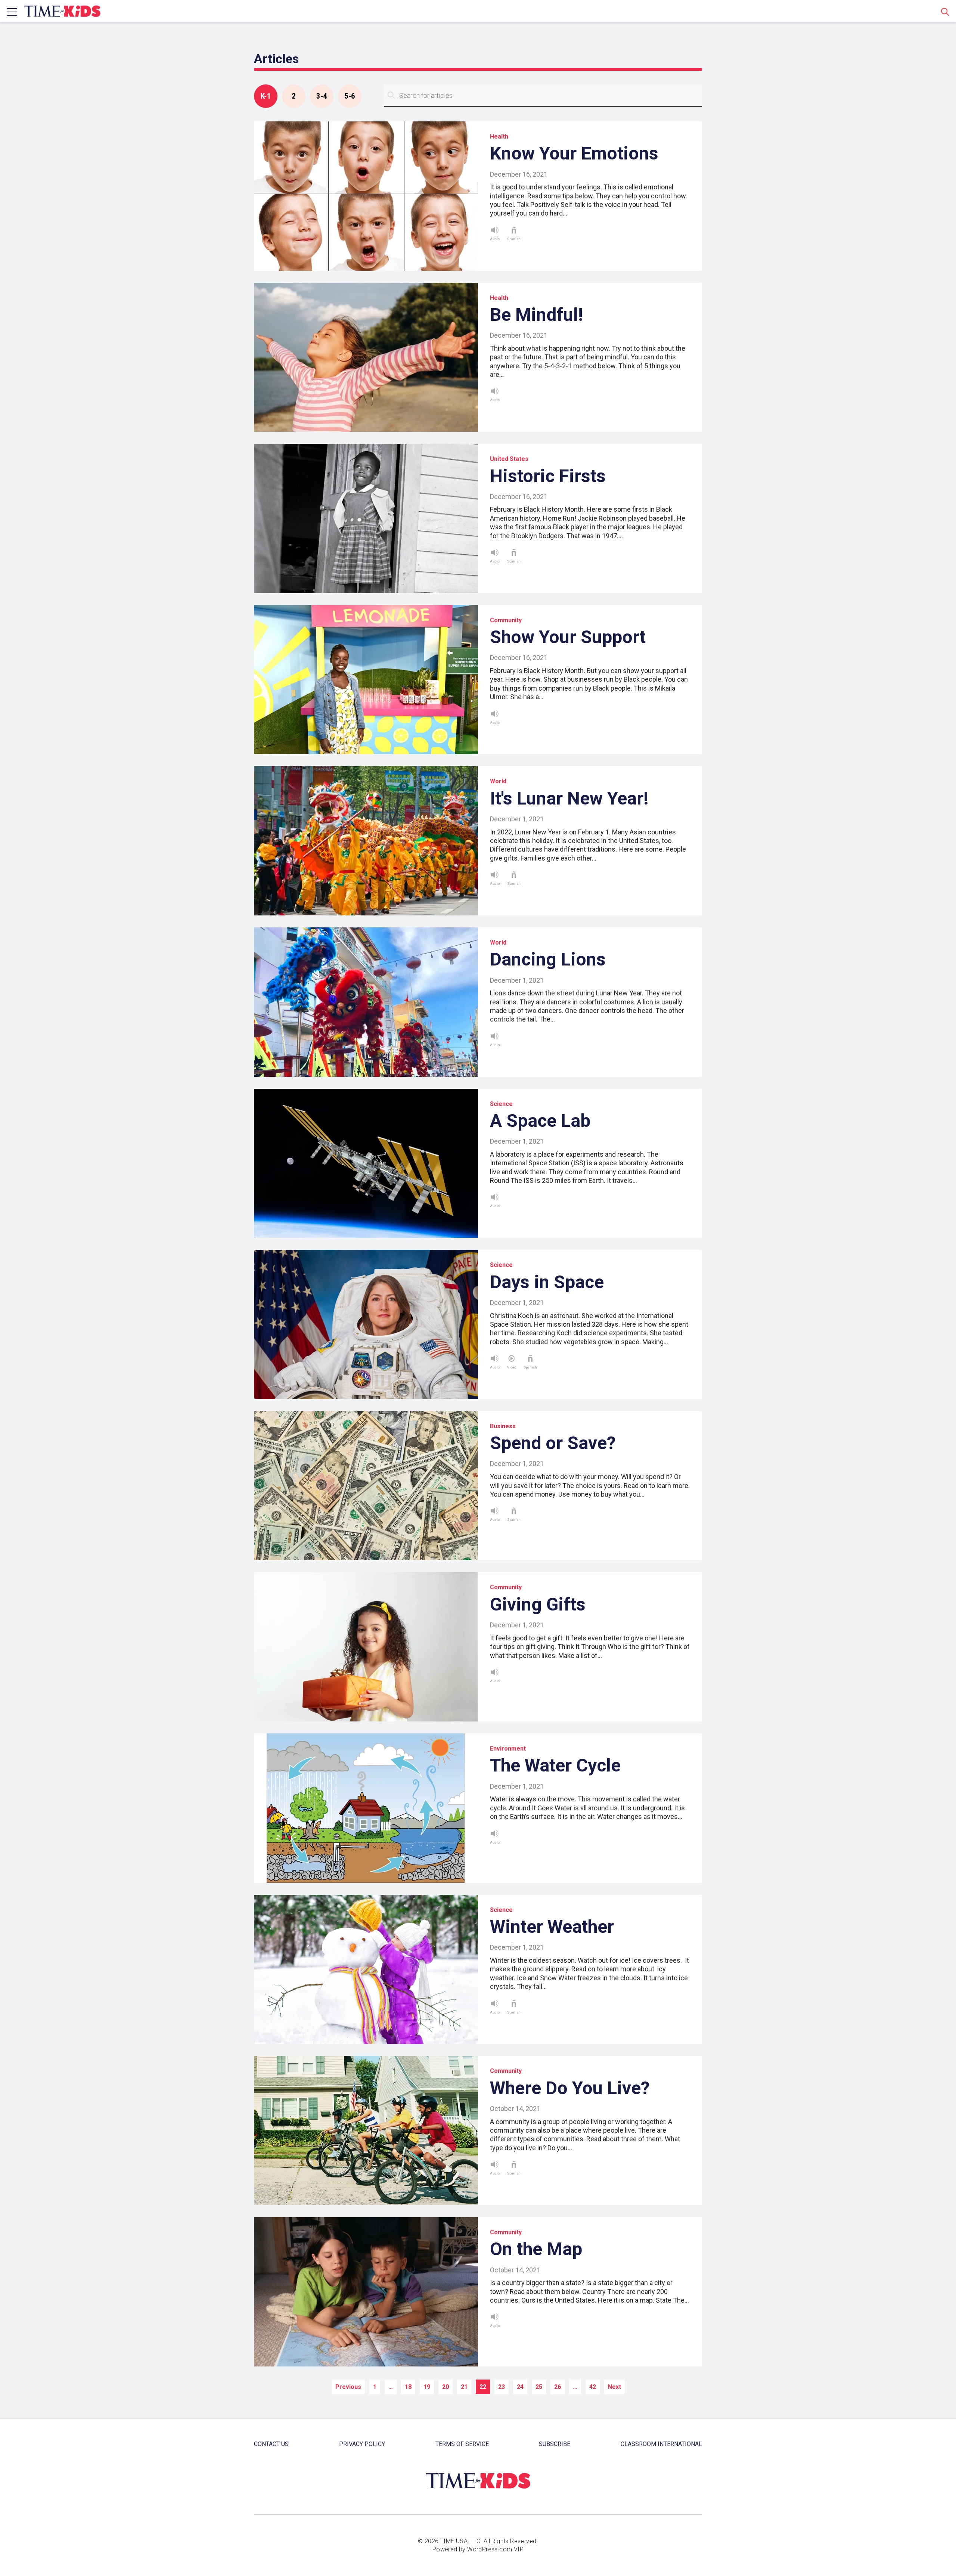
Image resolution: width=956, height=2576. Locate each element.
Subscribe (555, 2444)
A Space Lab (540, 1121)
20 (446, 2387)
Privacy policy (362, 2444)
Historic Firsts (548, 476)
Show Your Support (568, 637)
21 (464, 2387)
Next (614, 2387)
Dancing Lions (548, 959)
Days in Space (547, 1282)
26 (558, 2387)
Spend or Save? (553, 1443)
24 (520, 2387)
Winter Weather (552, 1927)
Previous (348, 2387)
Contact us (271, 2444)
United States (509, 459)
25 (539, 2387)
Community (506, 620)
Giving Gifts (538, 1604)
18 (408, 2387)
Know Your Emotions (574, 153)
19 (427, 2387)
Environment (508, 1749)
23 (502, 2387)
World (498, 781)
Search (945, 12)
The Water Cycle (555, 1765)
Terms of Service (462, 2444)
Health (499, 137)
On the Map (536, 2249)
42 (593, 2387)
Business (503, 1426)
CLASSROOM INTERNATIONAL (661, 2444)
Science (501, 1104)
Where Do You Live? (570, 2088)
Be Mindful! (537, 315)
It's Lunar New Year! (569, 798)
